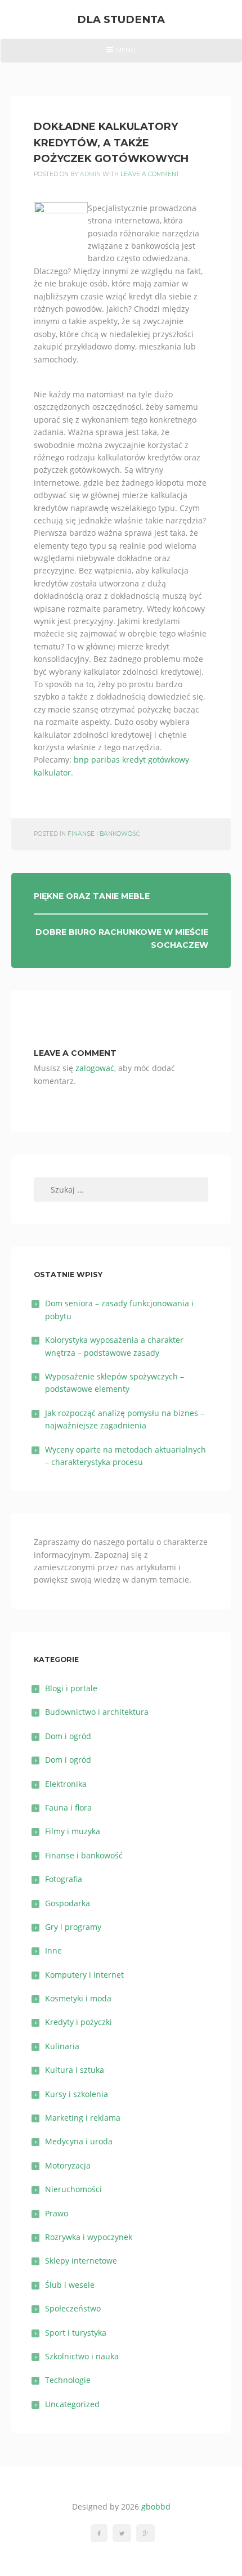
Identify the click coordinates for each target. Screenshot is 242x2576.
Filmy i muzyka (73, 1831)
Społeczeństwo (73, 2308)
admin (90, 174)
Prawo (57, 2213)
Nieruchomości (73, 2189)
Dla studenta (121, 19)
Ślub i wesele (70, 2285)
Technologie (68, 2380)
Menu (121, 54)
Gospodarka (68, 1903)
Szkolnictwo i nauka (82, 2356)
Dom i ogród (68, 1736)
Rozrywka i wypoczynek (89, 2237)
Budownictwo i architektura (97, 1712)
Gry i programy (73, 1927)
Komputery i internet (84, 1975)
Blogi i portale (71, 1688)
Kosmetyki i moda (78, 1998)
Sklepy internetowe (81, 2261)
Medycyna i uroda (79, 2141)
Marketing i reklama (83, 2118)
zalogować (95, 1068)
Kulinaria (62, 2046)
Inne (53, 1950)
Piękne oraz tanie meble (92, 896)
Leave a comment (150, 174)
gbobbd (156, 2506)
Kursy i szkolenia (77, 2094)
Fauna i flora (68, 1807)
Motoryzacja (68, 2165)
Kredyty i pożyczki (79, 2022)
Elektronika (66, 1784)
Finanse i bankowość (104, 834)
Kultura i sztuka (75, 2070)
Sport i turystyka (76, 2333)
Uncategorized (72, 2404)
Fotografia (64, 1879)
